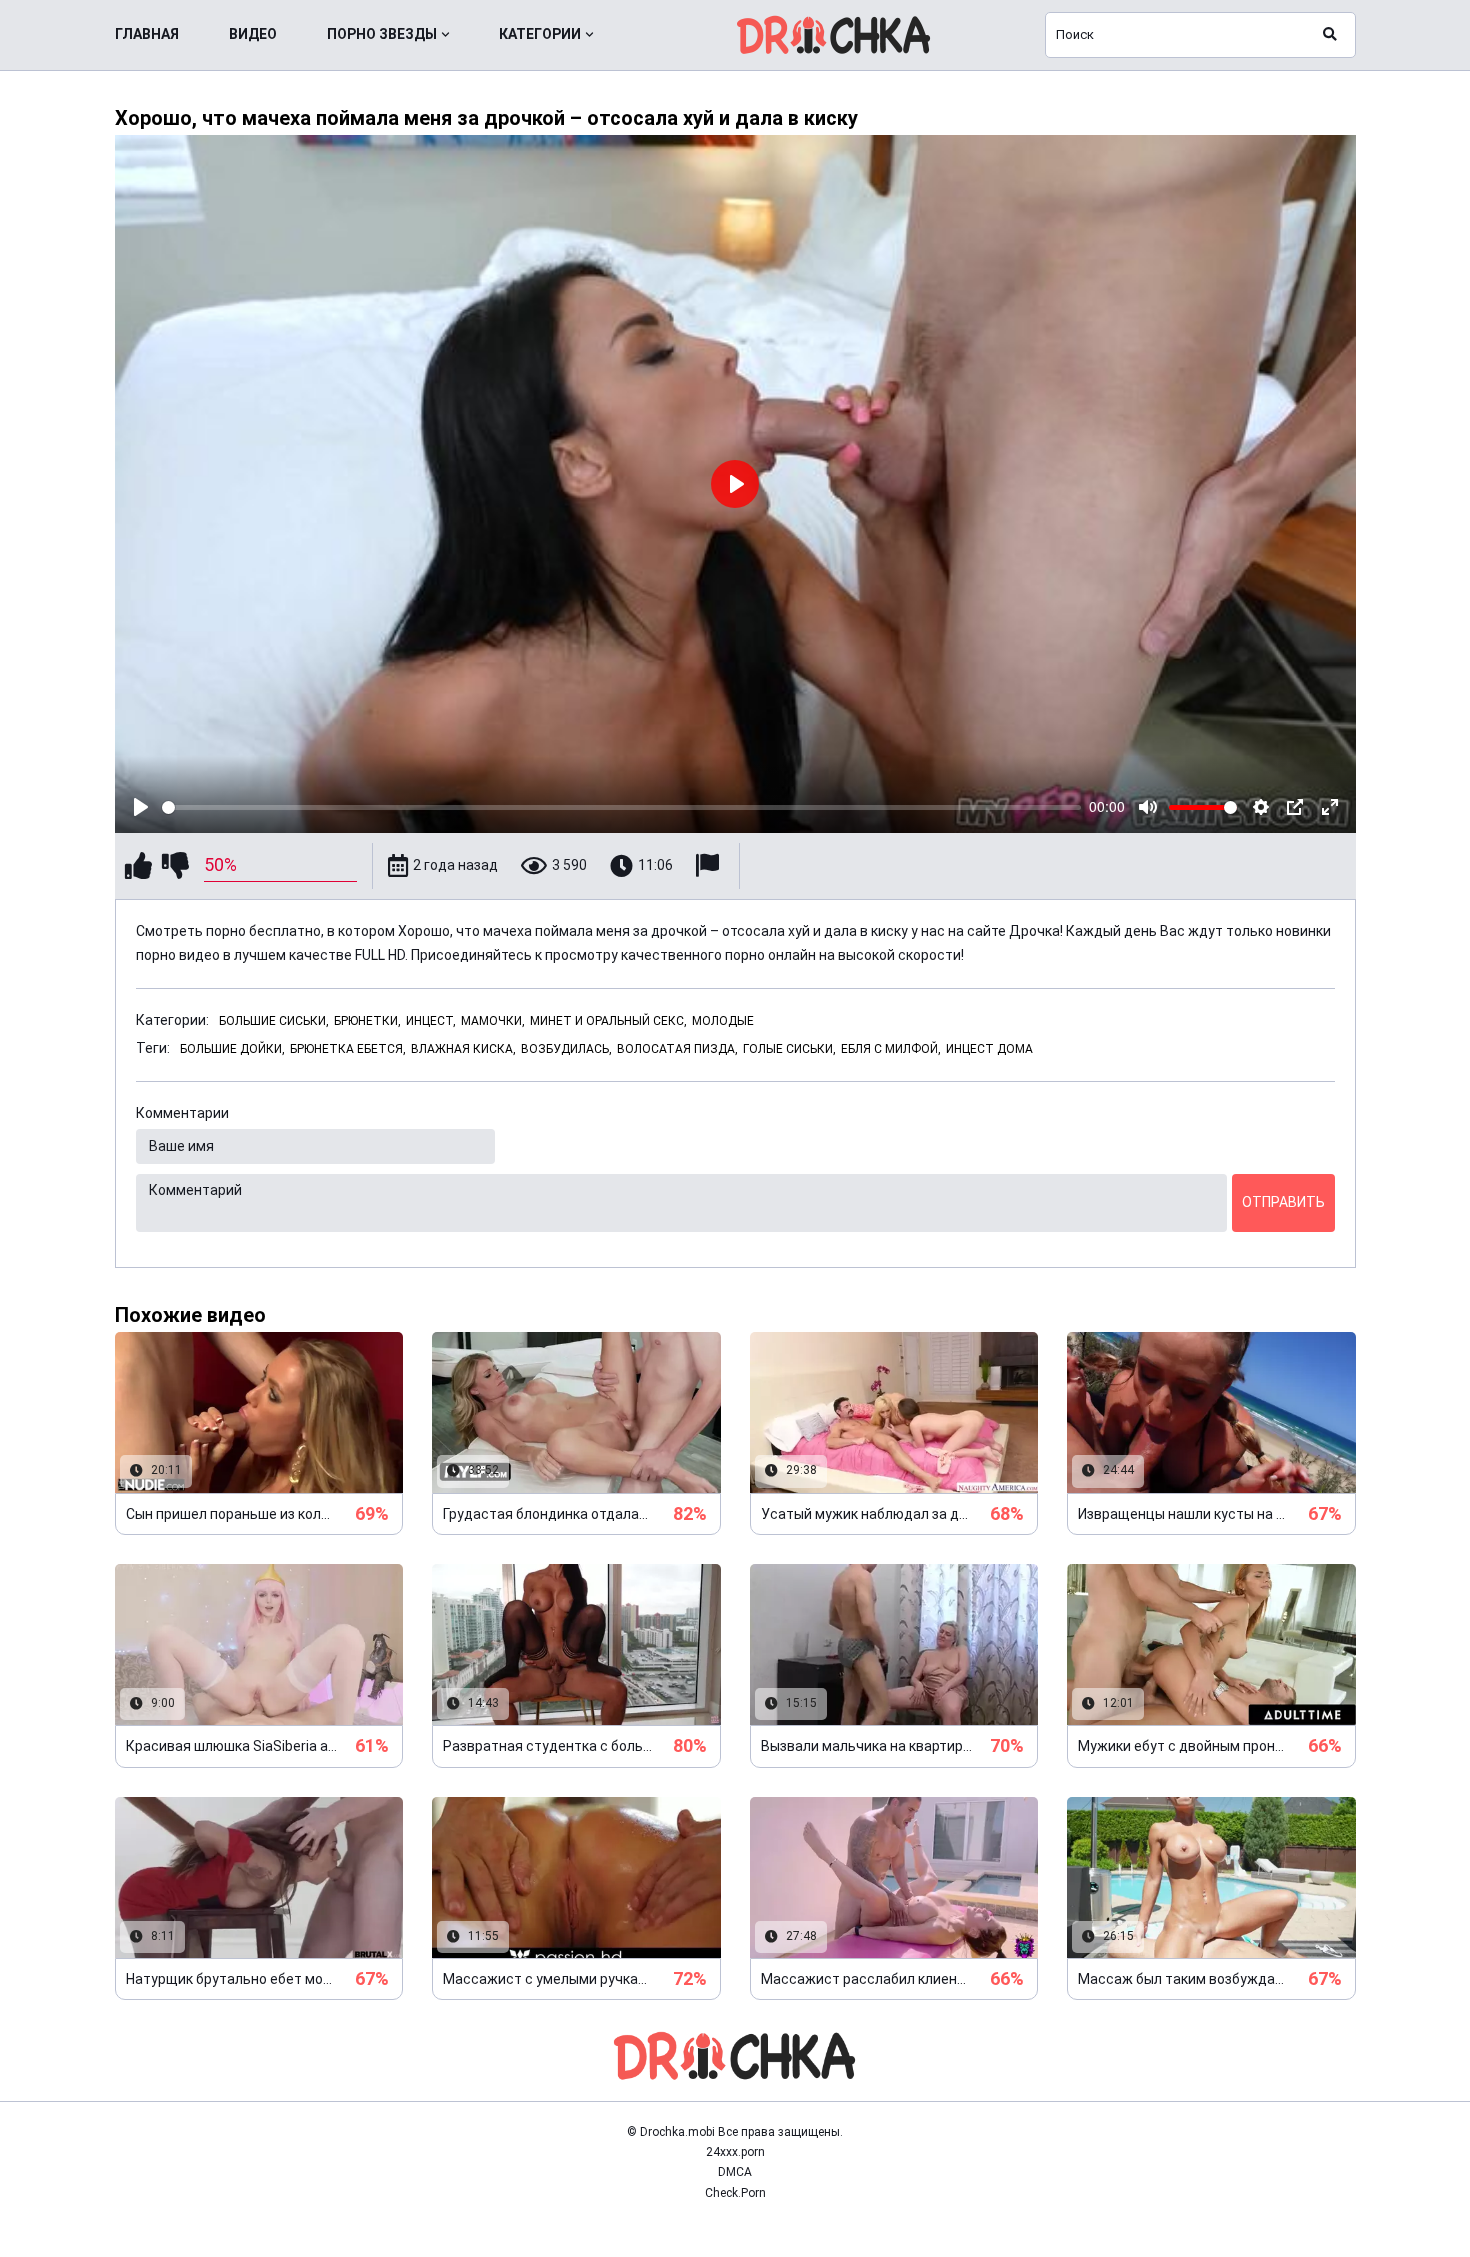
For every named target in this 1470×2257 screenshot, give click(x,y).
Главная (147, 34)
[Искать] (1330, 35)
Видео (253, 34)
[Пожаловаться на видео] (710, 865)
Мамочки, (493, 1021)
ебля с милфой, (891, 1049)
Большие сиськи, (274, 1021)
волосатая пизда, (677, 1049)
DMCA (735, 2172)
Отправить (1283, 1202)
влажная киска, (463, 1049)
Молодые (723, 1021)
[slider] (622, 807)
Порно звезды (382, 34)
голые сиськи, (789, 1049)
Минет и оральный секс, (608, 1021)
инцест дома (989, 1049)
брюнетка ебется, (348, 1049)
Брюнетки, (367, 1021)
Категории (540, 34)
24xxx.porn (735, 2152)
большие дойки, (232, 1049)
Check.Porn (735, 2193)
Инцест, (431, 1021)
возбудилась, (566, 1049)
